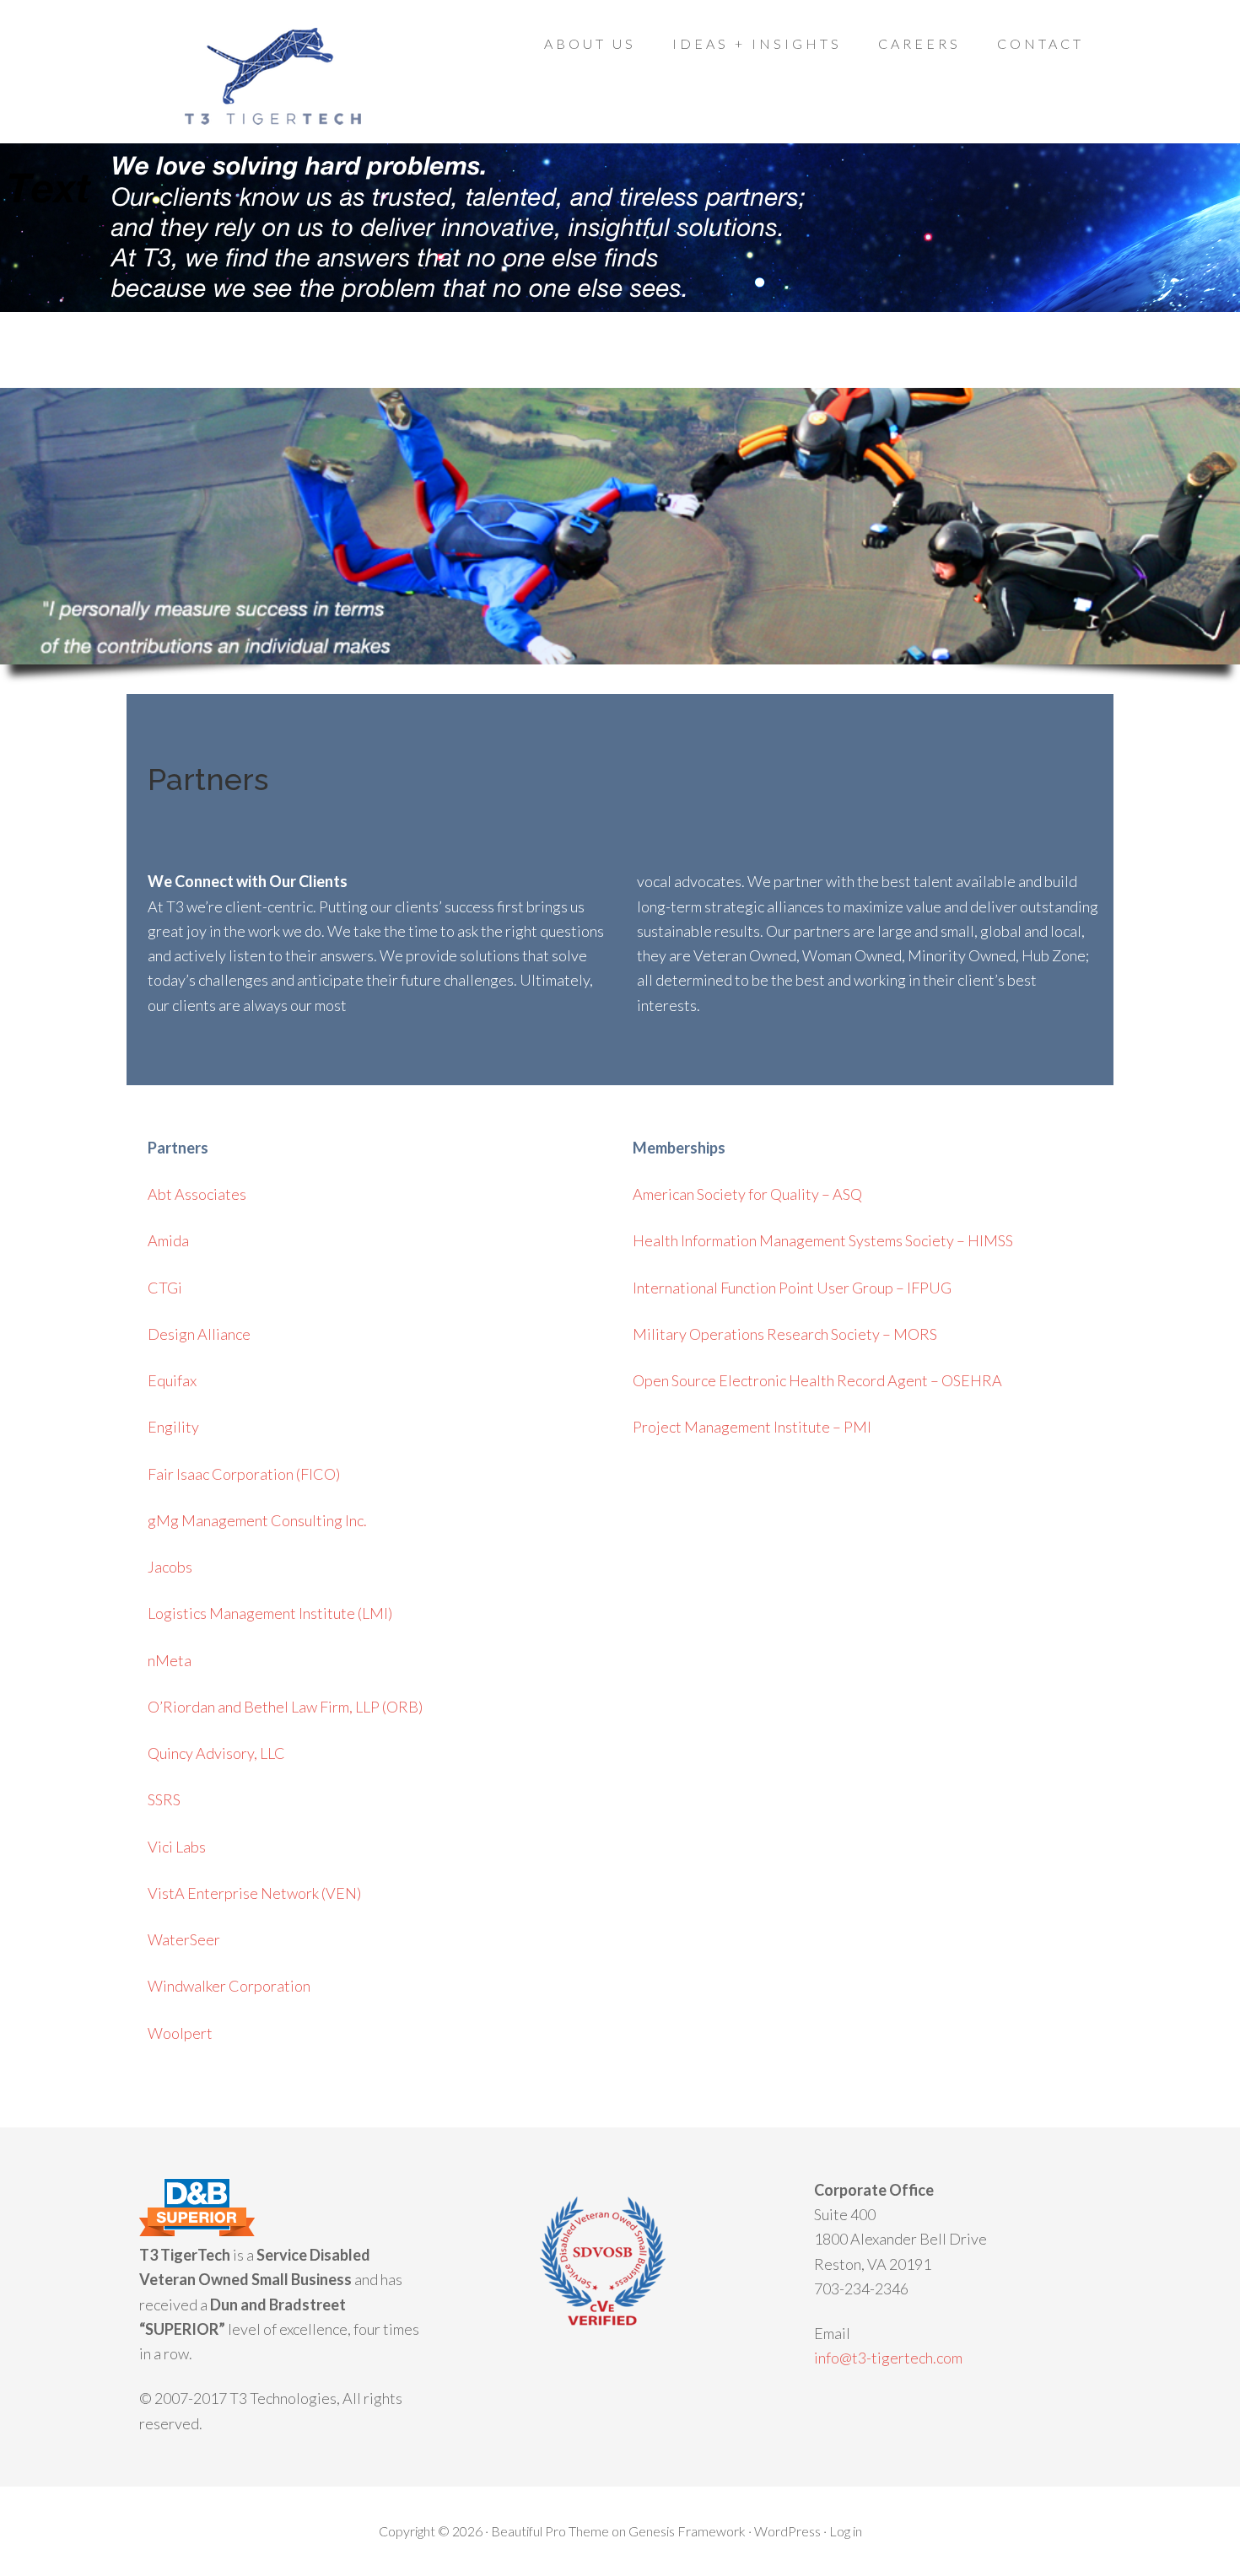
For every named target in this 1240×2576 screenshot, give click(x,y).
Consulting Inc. (257, 1520)
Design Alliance (199, 1334)
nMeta (170, 1660)
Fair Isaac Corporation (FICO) (244, 1474)
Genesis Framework (687, 2531)
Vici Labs (177, 1847)
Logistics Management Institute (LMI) (270, 1613)
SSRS (164, 1799)
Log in (846, 2531)
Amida (168, 1240)
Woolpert (180, 2033)
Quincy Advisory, (216, 1753)
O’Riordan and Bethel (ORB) (285, 1707)
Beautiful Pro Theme (550, 2531)
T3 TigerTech (274, 76)
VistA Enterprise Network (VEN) (254, 1893)
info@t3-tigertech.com (888, 2358)
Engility (173, 1427)
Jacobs (170, 1567)
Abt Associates (197, 1194)
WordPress (787, 2531)
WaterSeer (184, 1939)
